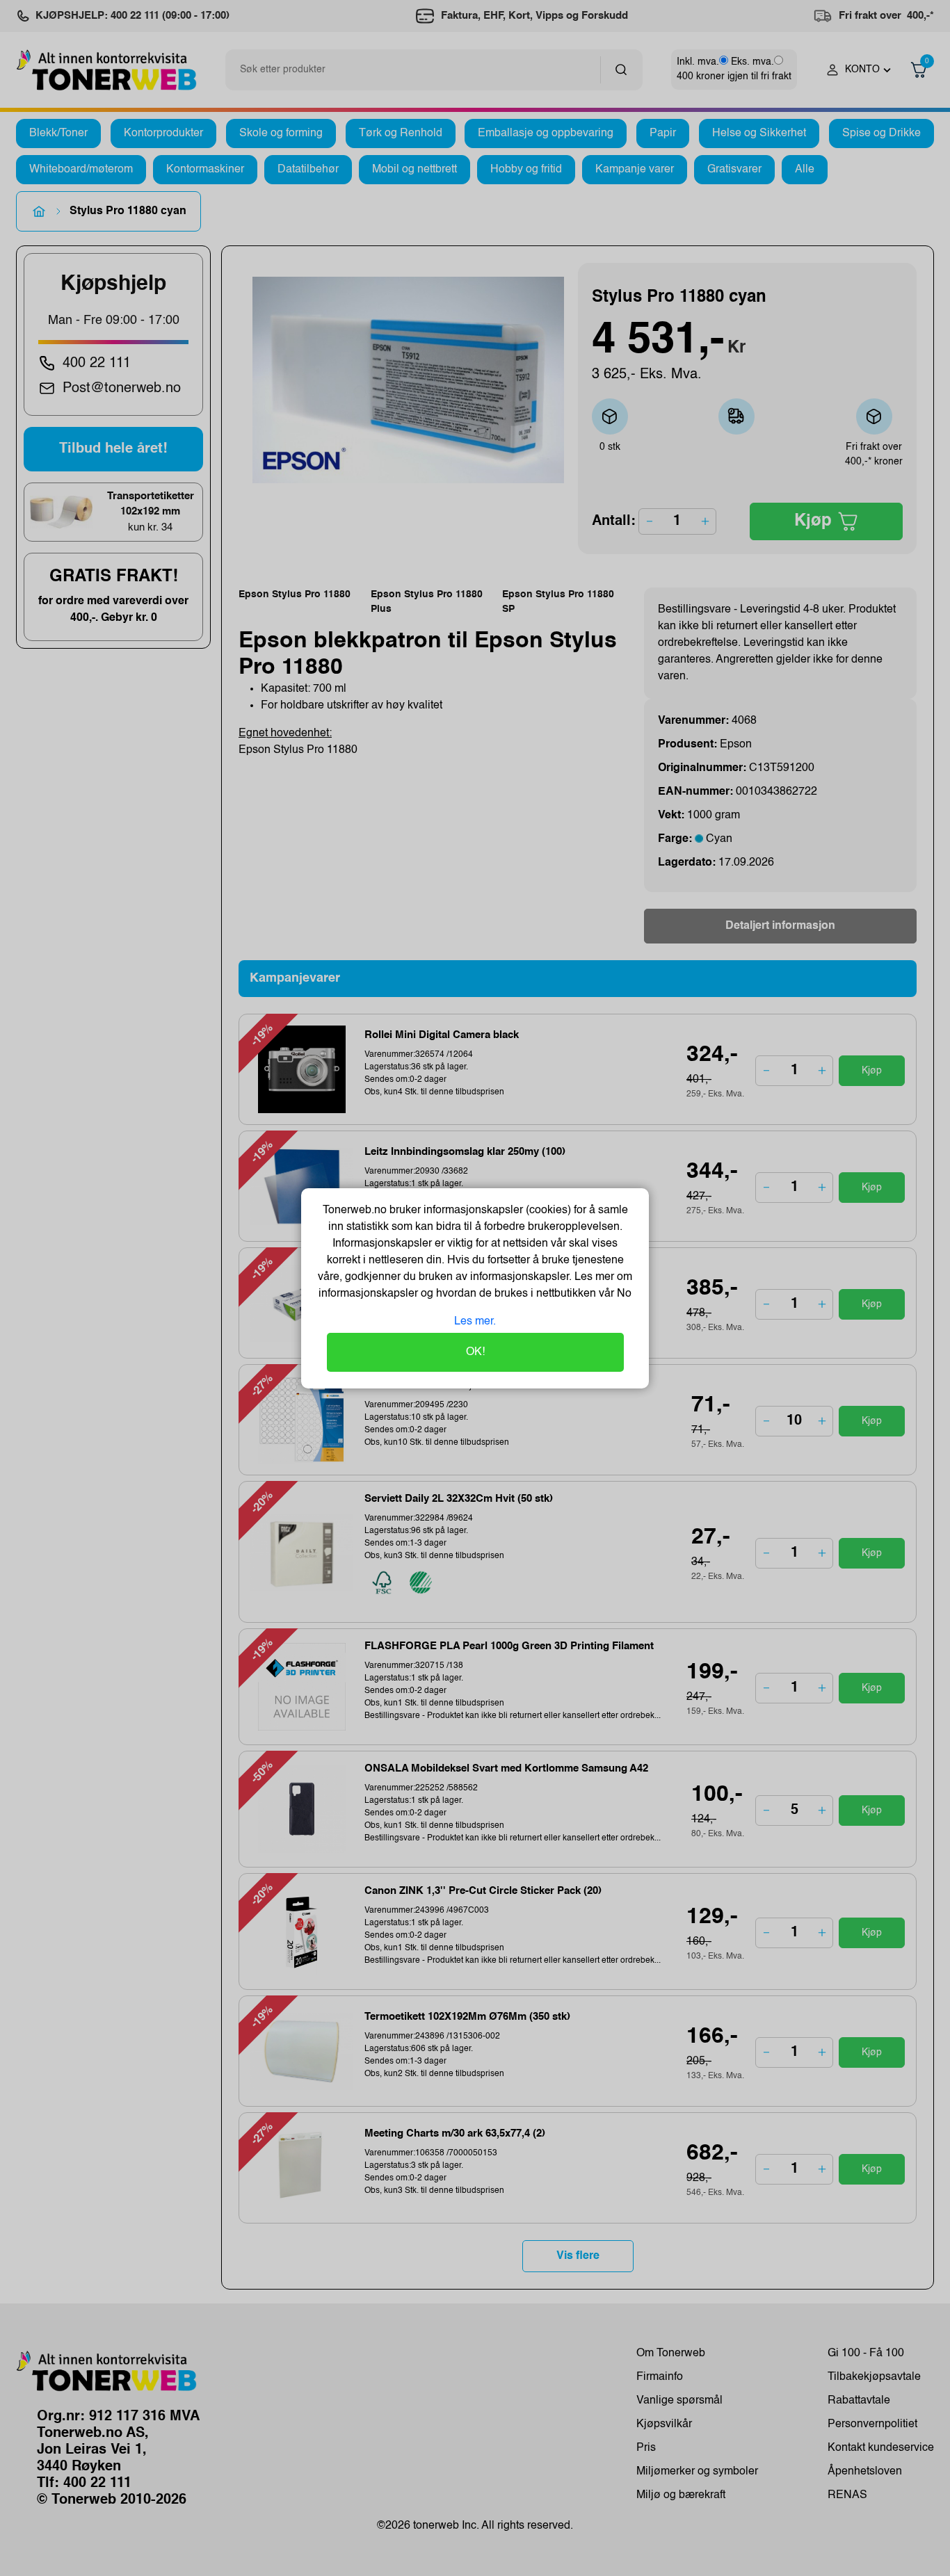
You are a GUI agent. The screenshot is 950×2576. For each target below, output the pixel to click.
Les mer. (475, 1322)
